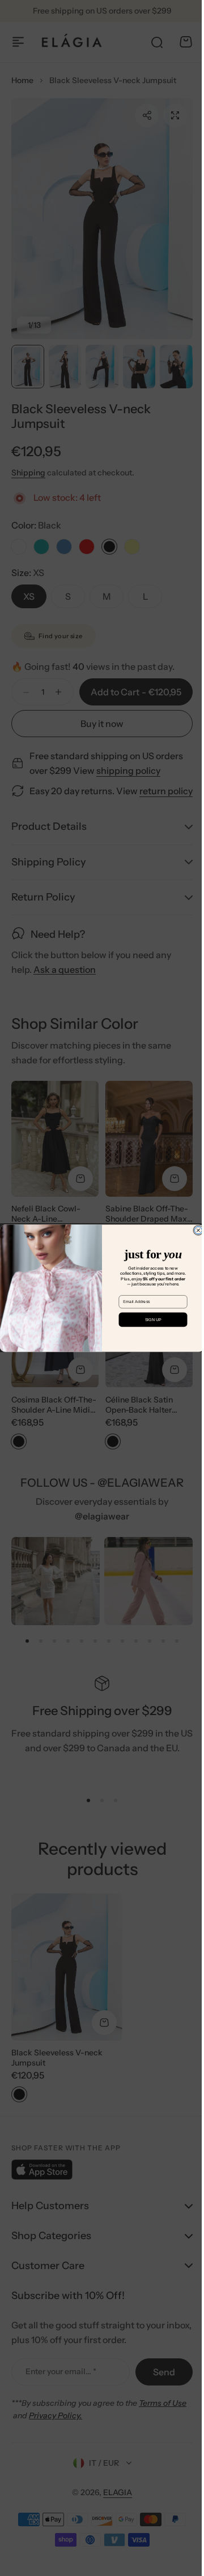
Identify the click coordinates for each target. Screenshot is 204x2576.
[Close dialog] (194, 1230)
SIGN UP (149, 1319)
